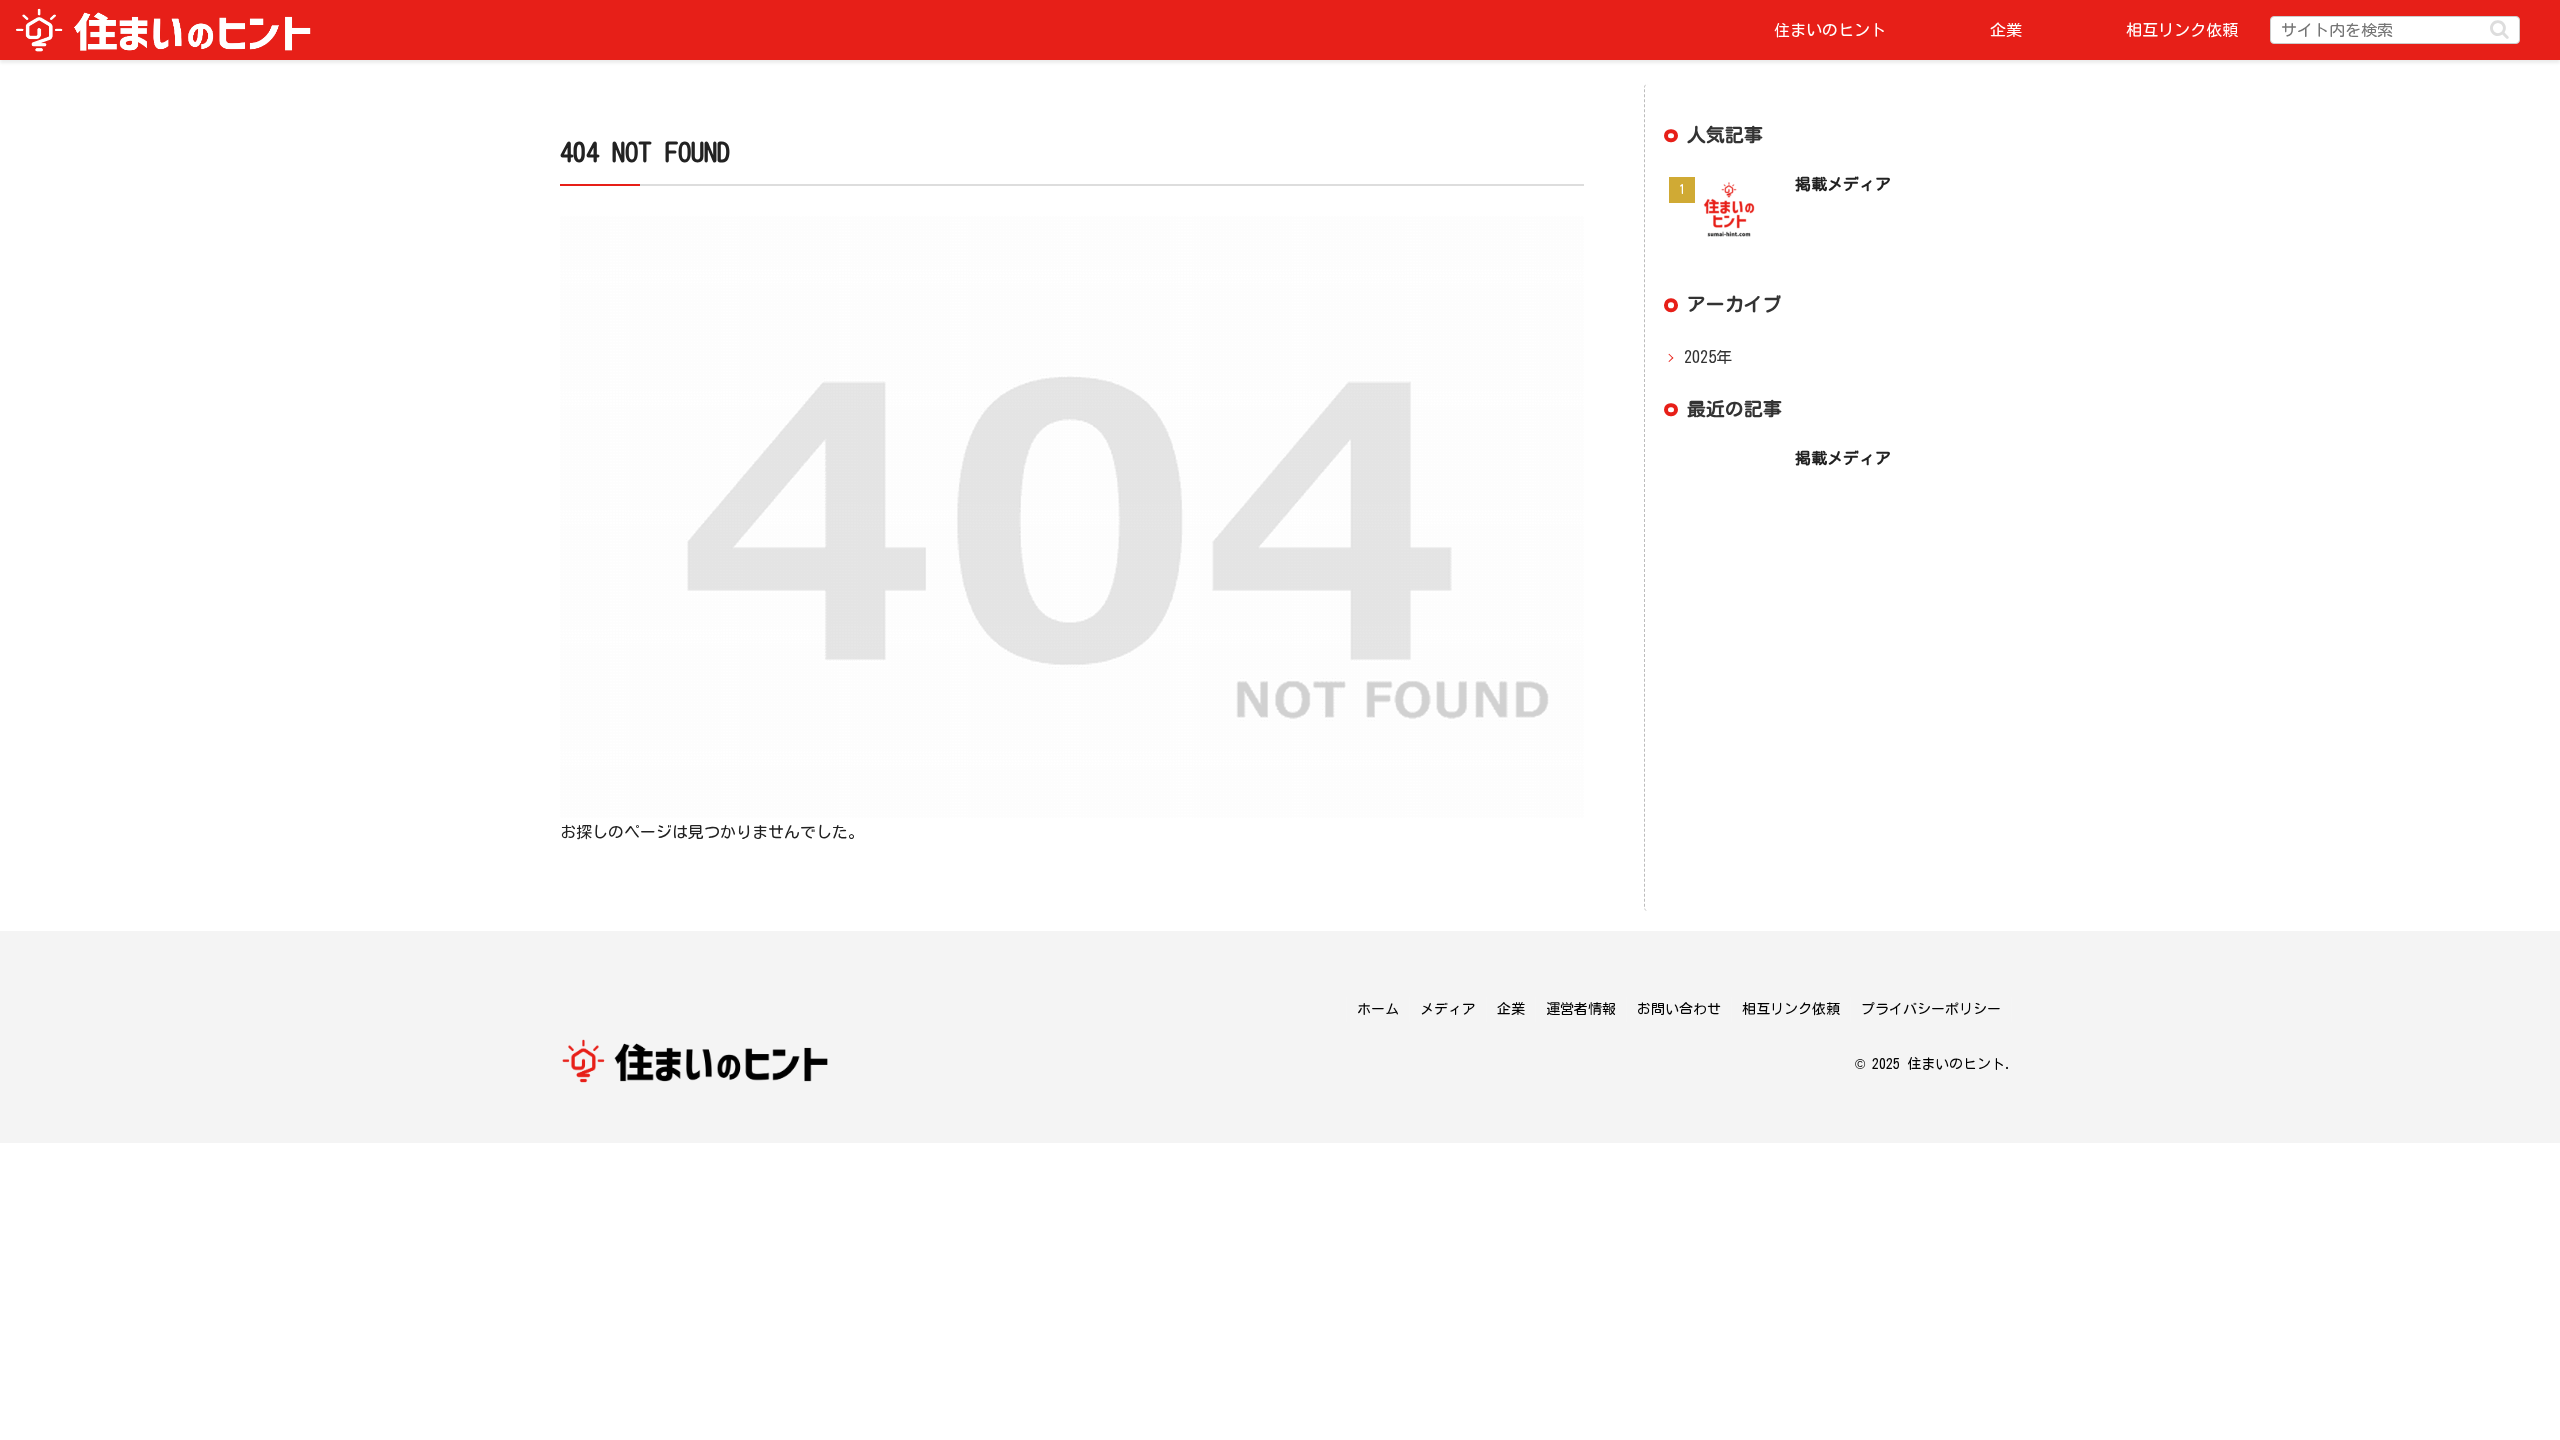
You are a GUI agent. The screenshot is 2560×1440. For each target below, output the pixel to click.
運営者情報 (1581, 1009)
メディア (1448, 1009)
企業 (1511, 1009)
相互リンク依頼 (1791, 1009)
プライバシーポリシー (1931, 1009)
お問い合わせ (1679, 1009)
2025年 (1708, 357)
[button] (2499, 29)
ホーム (1378, 1009)
